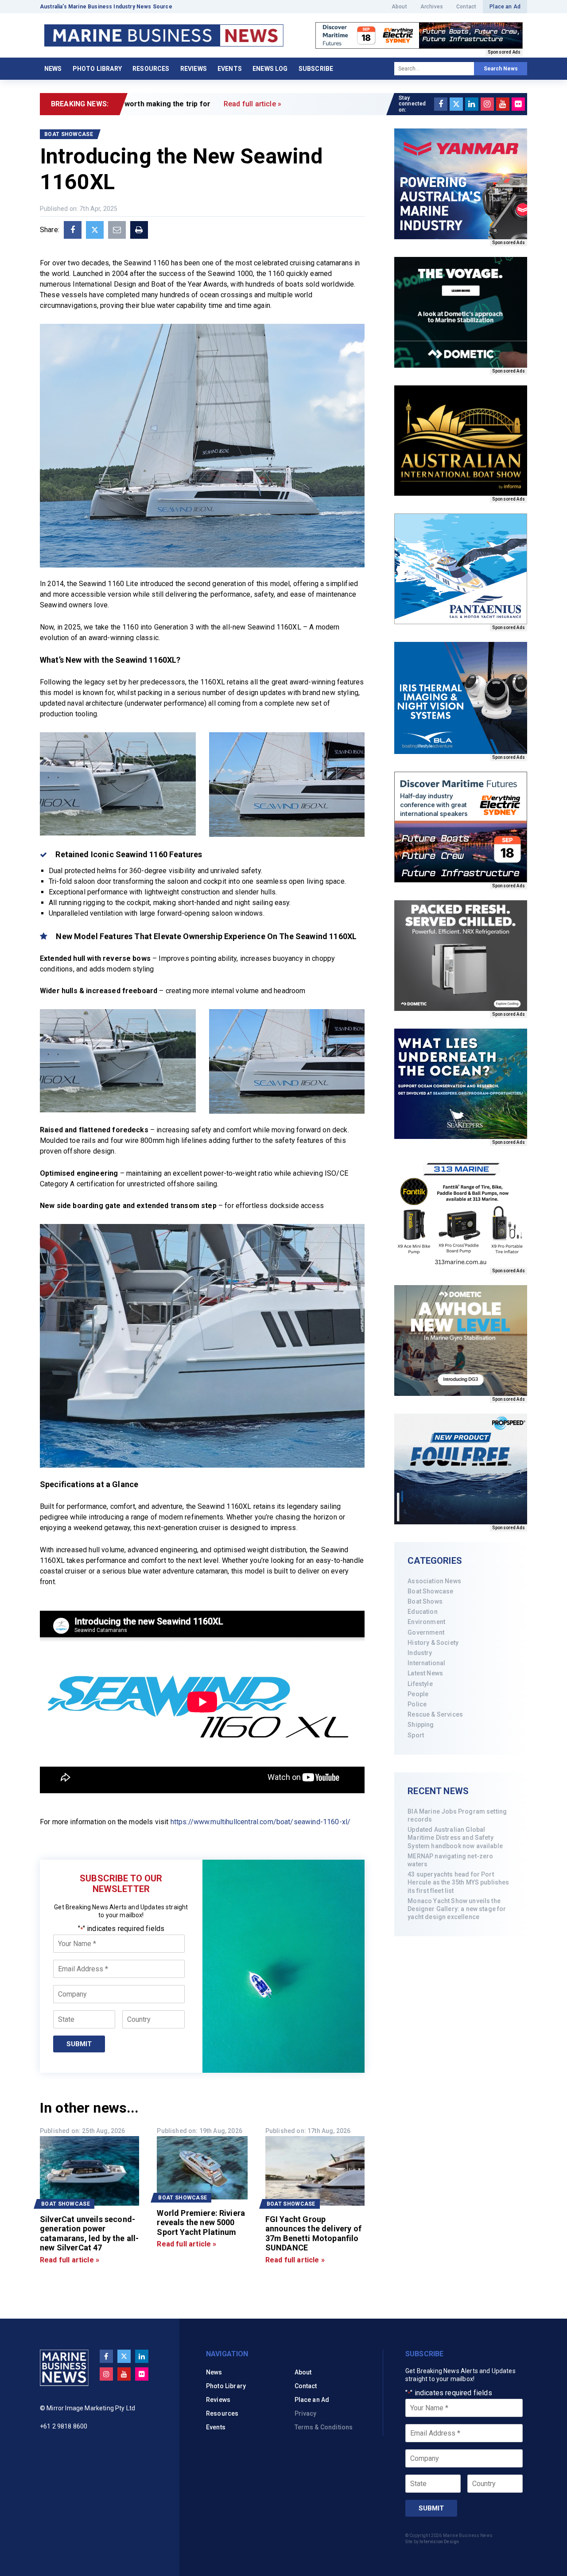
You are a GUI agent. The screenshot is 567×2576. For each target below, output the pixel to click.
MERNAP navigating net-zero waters (450, 1860)
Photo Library (97, 69)
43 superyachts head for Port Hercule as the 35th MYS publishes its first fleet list (458, 1882)
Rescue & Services (435, 1714)
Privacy (306, 2413)
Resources (151, 69)
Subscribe (316, 69)
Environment (426, 1622)
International (426, 1663)
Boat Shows (425, 1601)
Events (230, 69)
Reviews (194, 69)
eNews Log (270, 69)
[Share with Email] (117, 230)
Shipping (421, 1725)
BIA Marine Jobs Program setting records (457, 1815)
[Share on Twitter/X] (95, 230)
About (399, 7)
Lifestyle (420, 1684)
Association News (434, 1581)
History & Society (433, 1643)
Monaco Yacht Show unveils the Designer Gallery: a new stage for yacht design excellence (457, 1909)
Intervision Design (439, 2542)
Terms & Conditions (324, 2427)
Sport (416, 1735)
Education (422, 1612)
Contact (466, 7)
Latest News (425, 1673)
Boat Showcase (430, 1591)
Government (426, 1632)
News (53, 69)
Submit (79, 2044)
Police (417, 1704)
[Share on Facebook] (73, 230)
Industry (420, 1653)
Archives (432, 7)
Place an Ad (505, 7)
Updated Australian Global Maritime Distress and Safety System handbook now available (455, 1838)
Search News (501, 69)
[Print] (139, 230)
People (418, 1694)
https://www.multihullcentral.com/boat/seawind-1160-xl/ (261, 1822)
